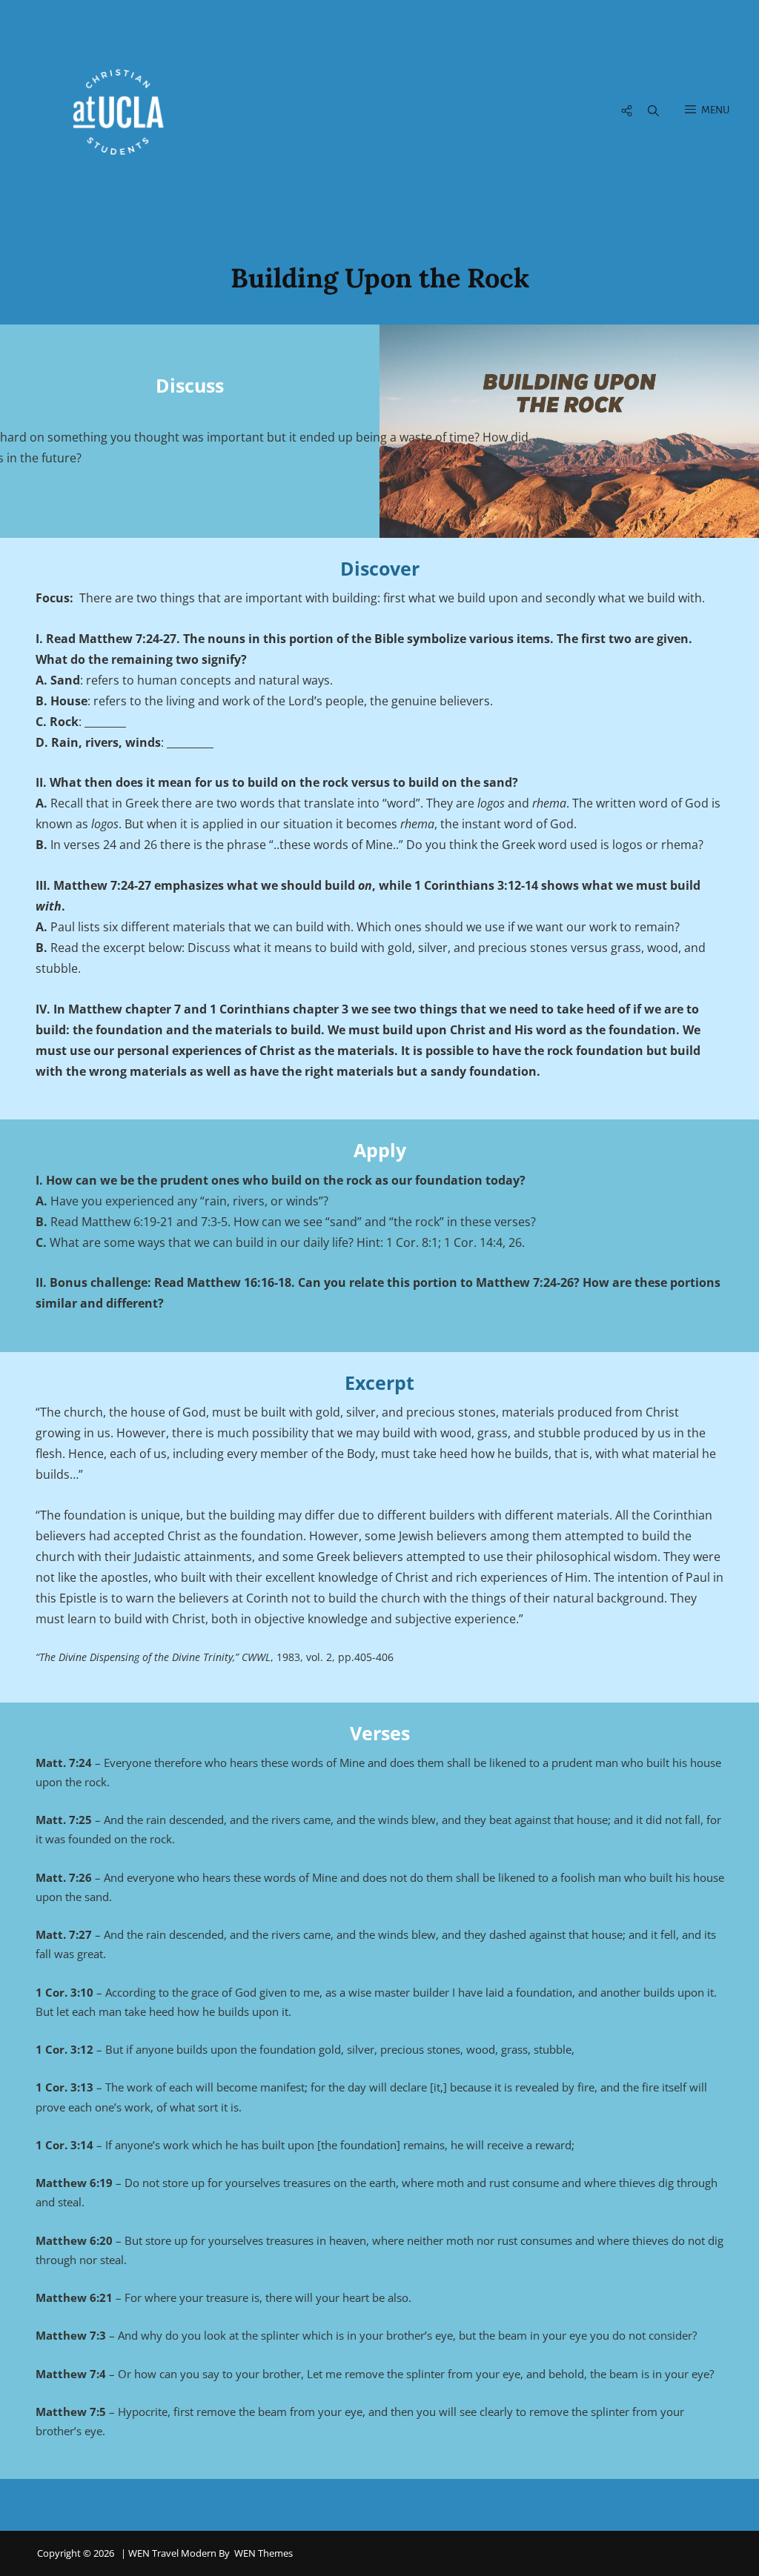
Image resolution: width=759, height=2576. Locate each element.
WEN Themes (264, 2553)
